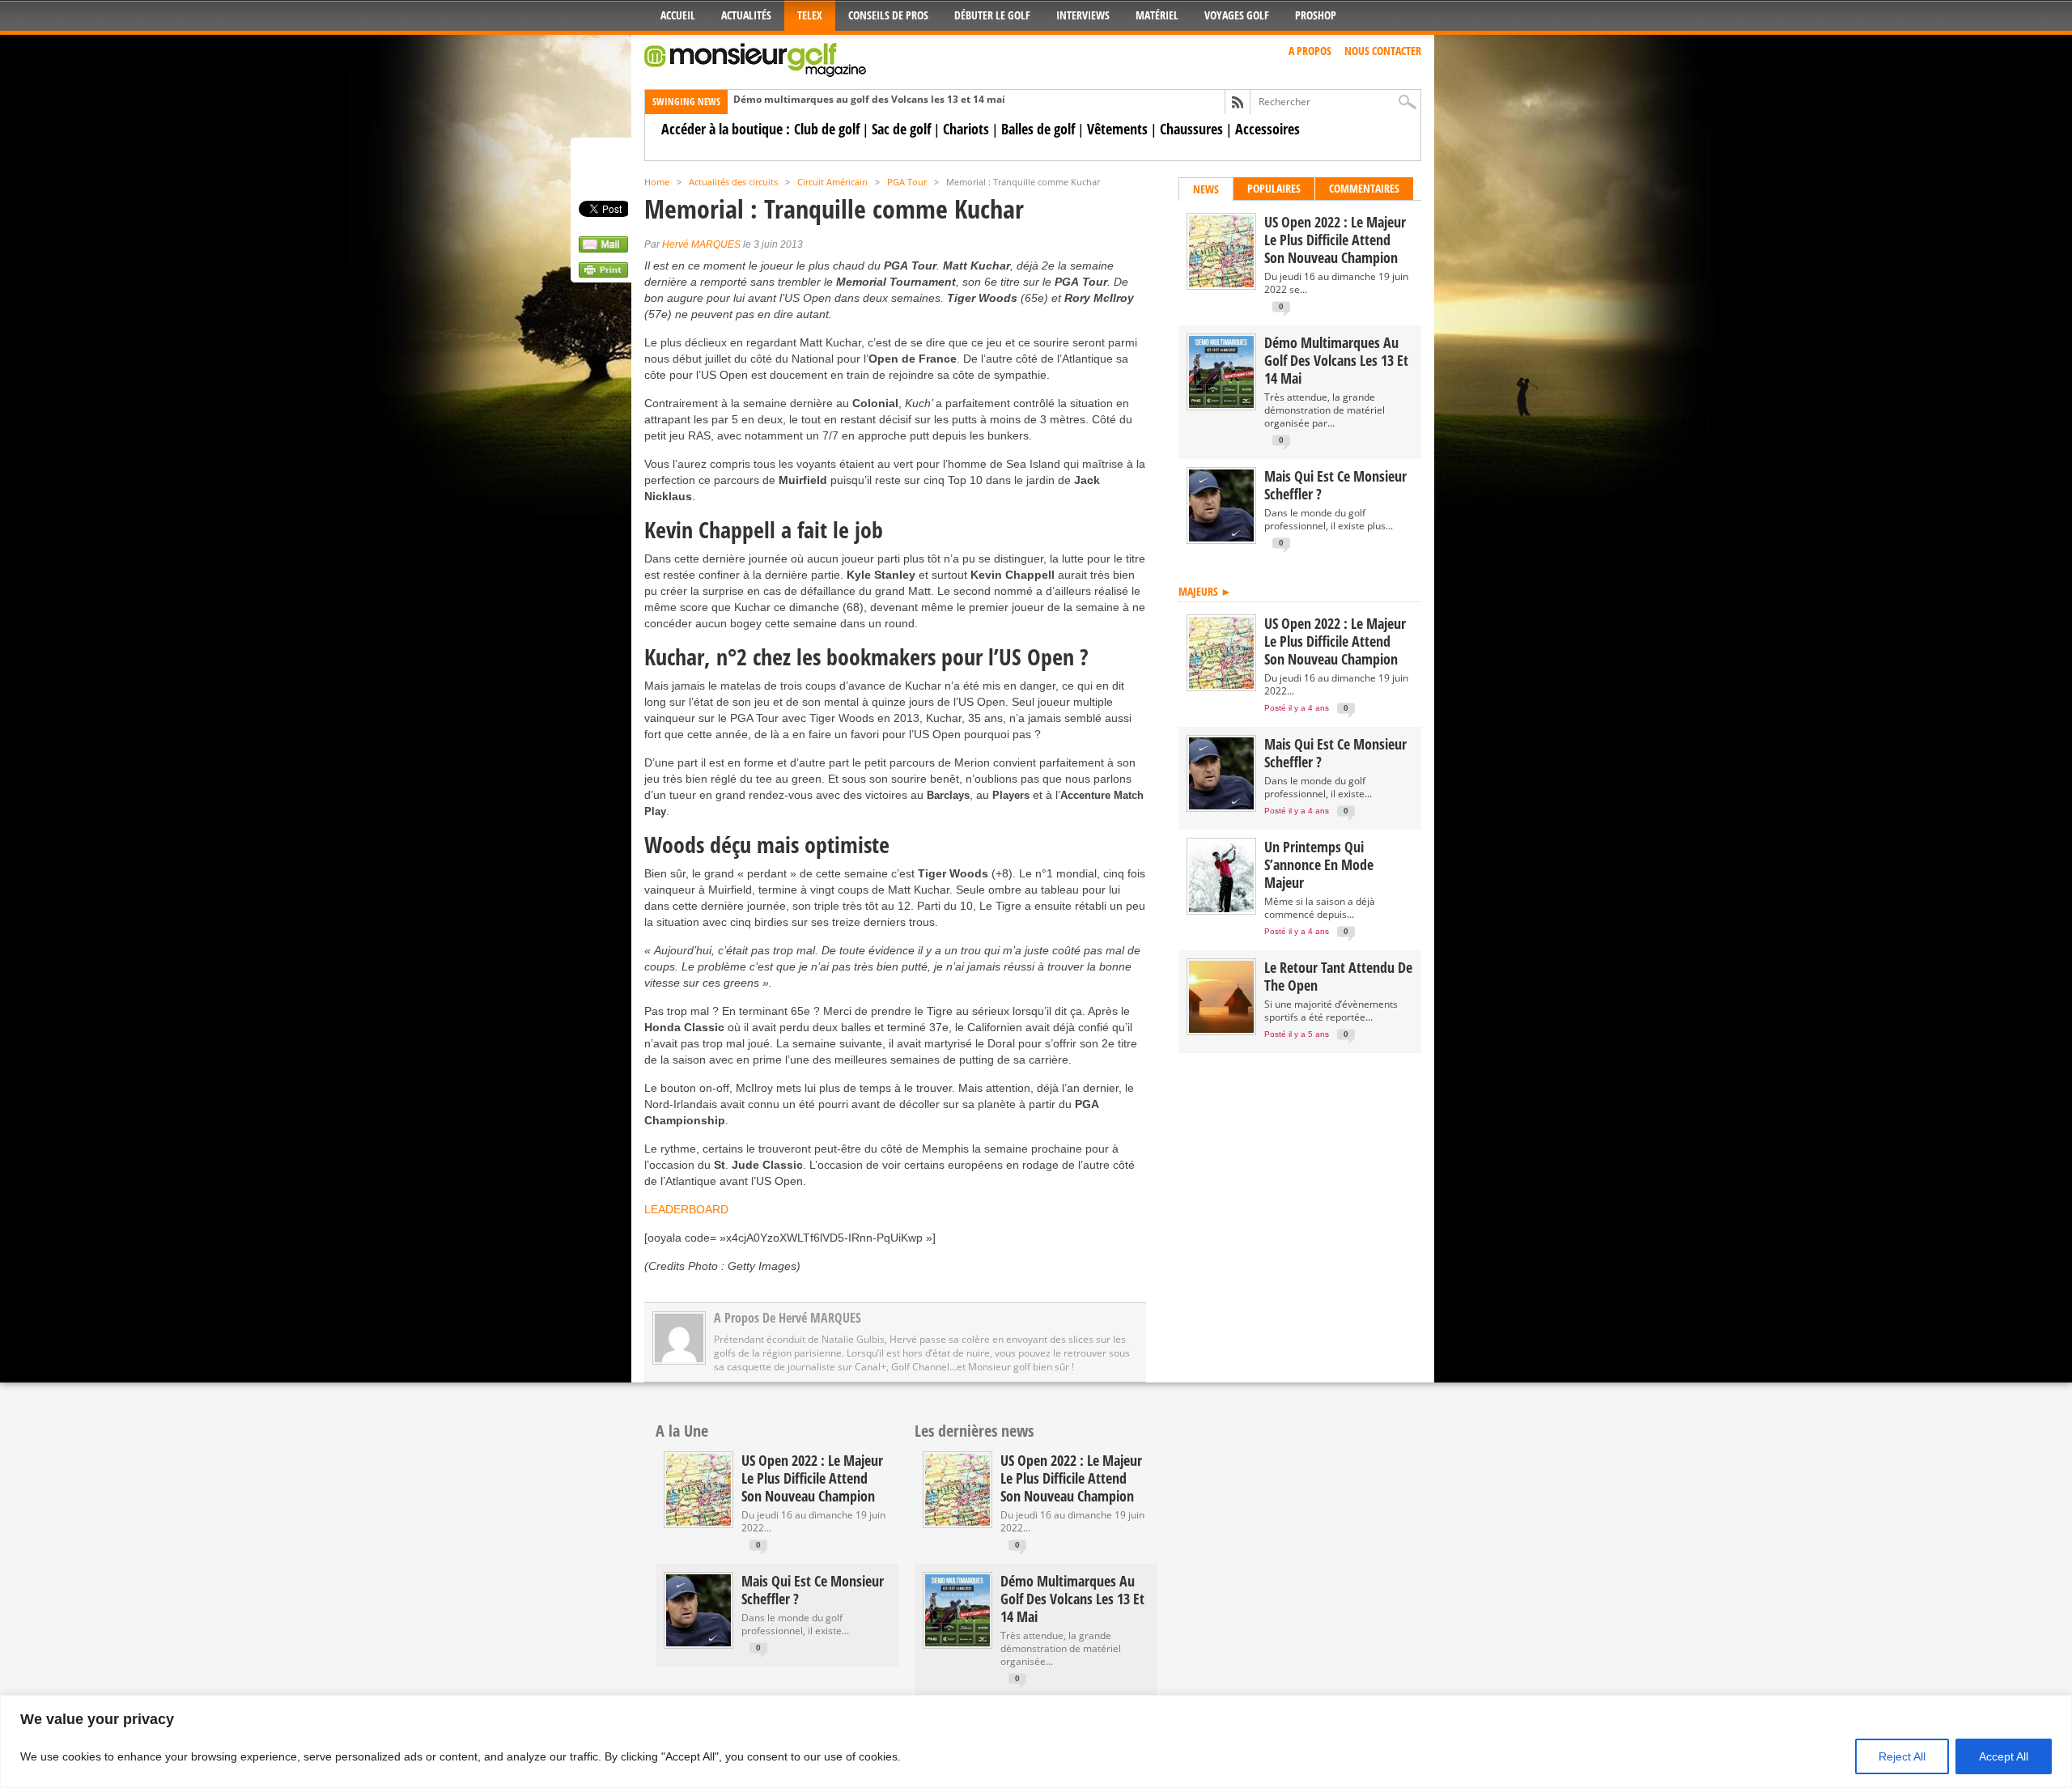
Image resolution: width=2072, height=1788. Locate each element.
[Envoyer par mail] (603, 248)
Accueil (678, 15)
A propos (1310, 51)
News (1206, 189)
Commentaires (1364, 188)
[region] (1036, 1741)
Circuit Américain (832, 182)
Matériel (1157, 15)
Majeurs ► (1205, 591)
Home (657, 182)
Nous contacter (1383, 51)
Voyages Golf (1237, 15)
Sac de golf (901, 129)
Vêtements (1117, 129)
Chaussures (1191, 129)
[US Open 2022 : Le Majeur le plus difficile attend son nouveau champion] (1221, 284)
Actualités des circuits (733, 182)
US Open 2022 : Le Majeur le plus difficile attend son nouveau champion (1335, 240)
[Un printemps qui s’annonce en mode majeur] (1221, 909)
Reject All (1902, 1756)
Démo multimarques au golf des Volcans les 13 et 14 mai (869, 99)
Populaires (1274, 188)
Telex (810, 15)
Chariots (966, 129)
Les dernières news (974, 1431)
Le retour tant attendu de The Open (1338, 976)
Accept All (2004, 1756)
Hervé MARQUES (701, 244)
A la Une (682, 1431)
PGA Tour (907, 182)
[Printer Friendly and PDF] (603, 274)
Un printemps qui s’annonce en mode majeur (1319, 864)
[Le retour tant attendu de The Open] (1221, 1029)
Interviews (1083, 15)
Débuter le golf (992, 15)
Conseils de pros (888, 15)
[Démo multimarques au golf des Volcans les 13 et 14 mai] (1221, 404)
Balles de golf (1038, 129)
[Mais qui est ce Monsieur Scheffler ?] (1221, 538)
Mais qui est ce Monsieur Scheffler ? (1335, 485)
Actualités (746, 15)
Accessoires (1267, 129)
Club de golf (827, 129)
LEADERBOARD (686, 1209)
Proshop (1316, 15)
